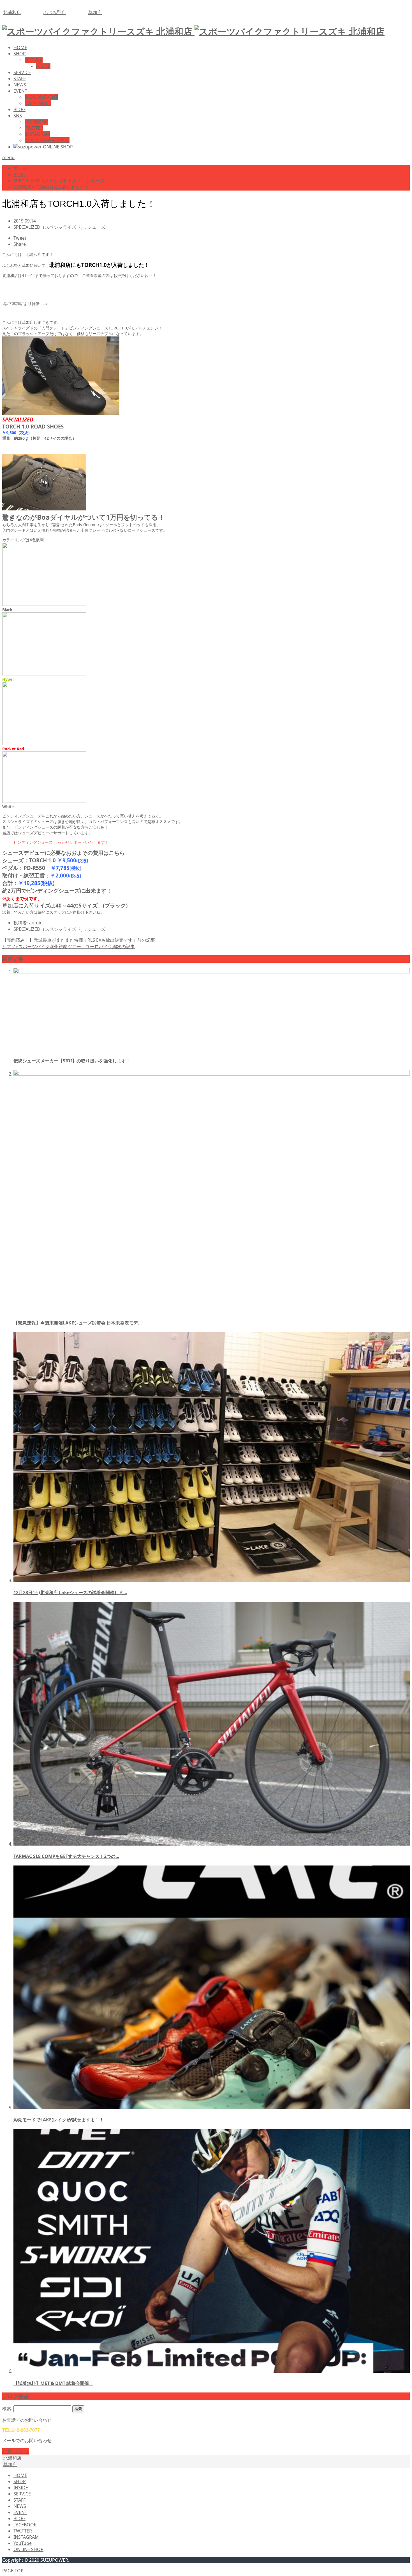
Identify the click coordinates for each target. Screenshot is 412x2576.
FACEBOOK (36, 122)
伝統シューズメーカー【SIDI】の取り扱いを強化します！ (72, 1061)
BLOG (19, 109)
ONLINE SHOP (28, 2549)
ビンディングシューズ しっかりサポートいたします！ (61, 842)
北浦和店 (12, 12)
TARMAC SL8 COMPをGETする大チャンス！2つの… (66, 1856)
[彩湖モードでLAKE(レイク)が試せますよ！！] (212, 2108)
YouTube (23, 2543)
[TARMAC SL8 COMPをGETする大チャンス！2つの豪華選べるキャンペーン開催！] (212, 1844)
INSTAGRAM (37, 134)
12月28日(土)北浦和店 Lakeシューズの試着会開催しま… (70, 1592)
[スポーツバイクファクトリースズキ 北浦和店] (193, 31)
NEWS (20, 85)
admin (36, 923)
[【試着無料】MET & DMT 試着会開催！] (212, 2371)
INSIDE (43, 66)
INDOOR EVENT (41, 97)
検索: (7, 2408)
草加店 (95, 12)
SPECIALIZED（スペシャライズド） (49, 227)
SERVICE (22, 72)
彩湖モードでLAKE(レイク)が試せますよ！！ (59, 2120)
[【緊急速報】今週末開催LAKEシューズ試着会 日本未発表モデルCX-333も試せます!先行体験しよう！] (212, 1074)
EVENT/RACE (38, 103)
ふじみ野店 (55, 12)
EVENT (20, 91)
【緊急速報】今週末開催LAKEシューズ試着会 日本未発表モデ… (78, 1323)
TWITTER (34, 128)
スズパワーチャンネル (47, 140)
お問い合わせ (16, 2451)
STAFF (19, 79)
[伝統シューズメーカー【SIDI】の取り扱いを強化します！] (212, 972)
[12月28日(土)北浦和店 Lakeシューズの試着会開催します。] (212, 1580)
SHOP (20, 54)
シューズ (96, 227)
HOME (20, 47)
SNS (18, 116)
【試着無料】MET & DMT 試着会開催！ (53, 2383)
